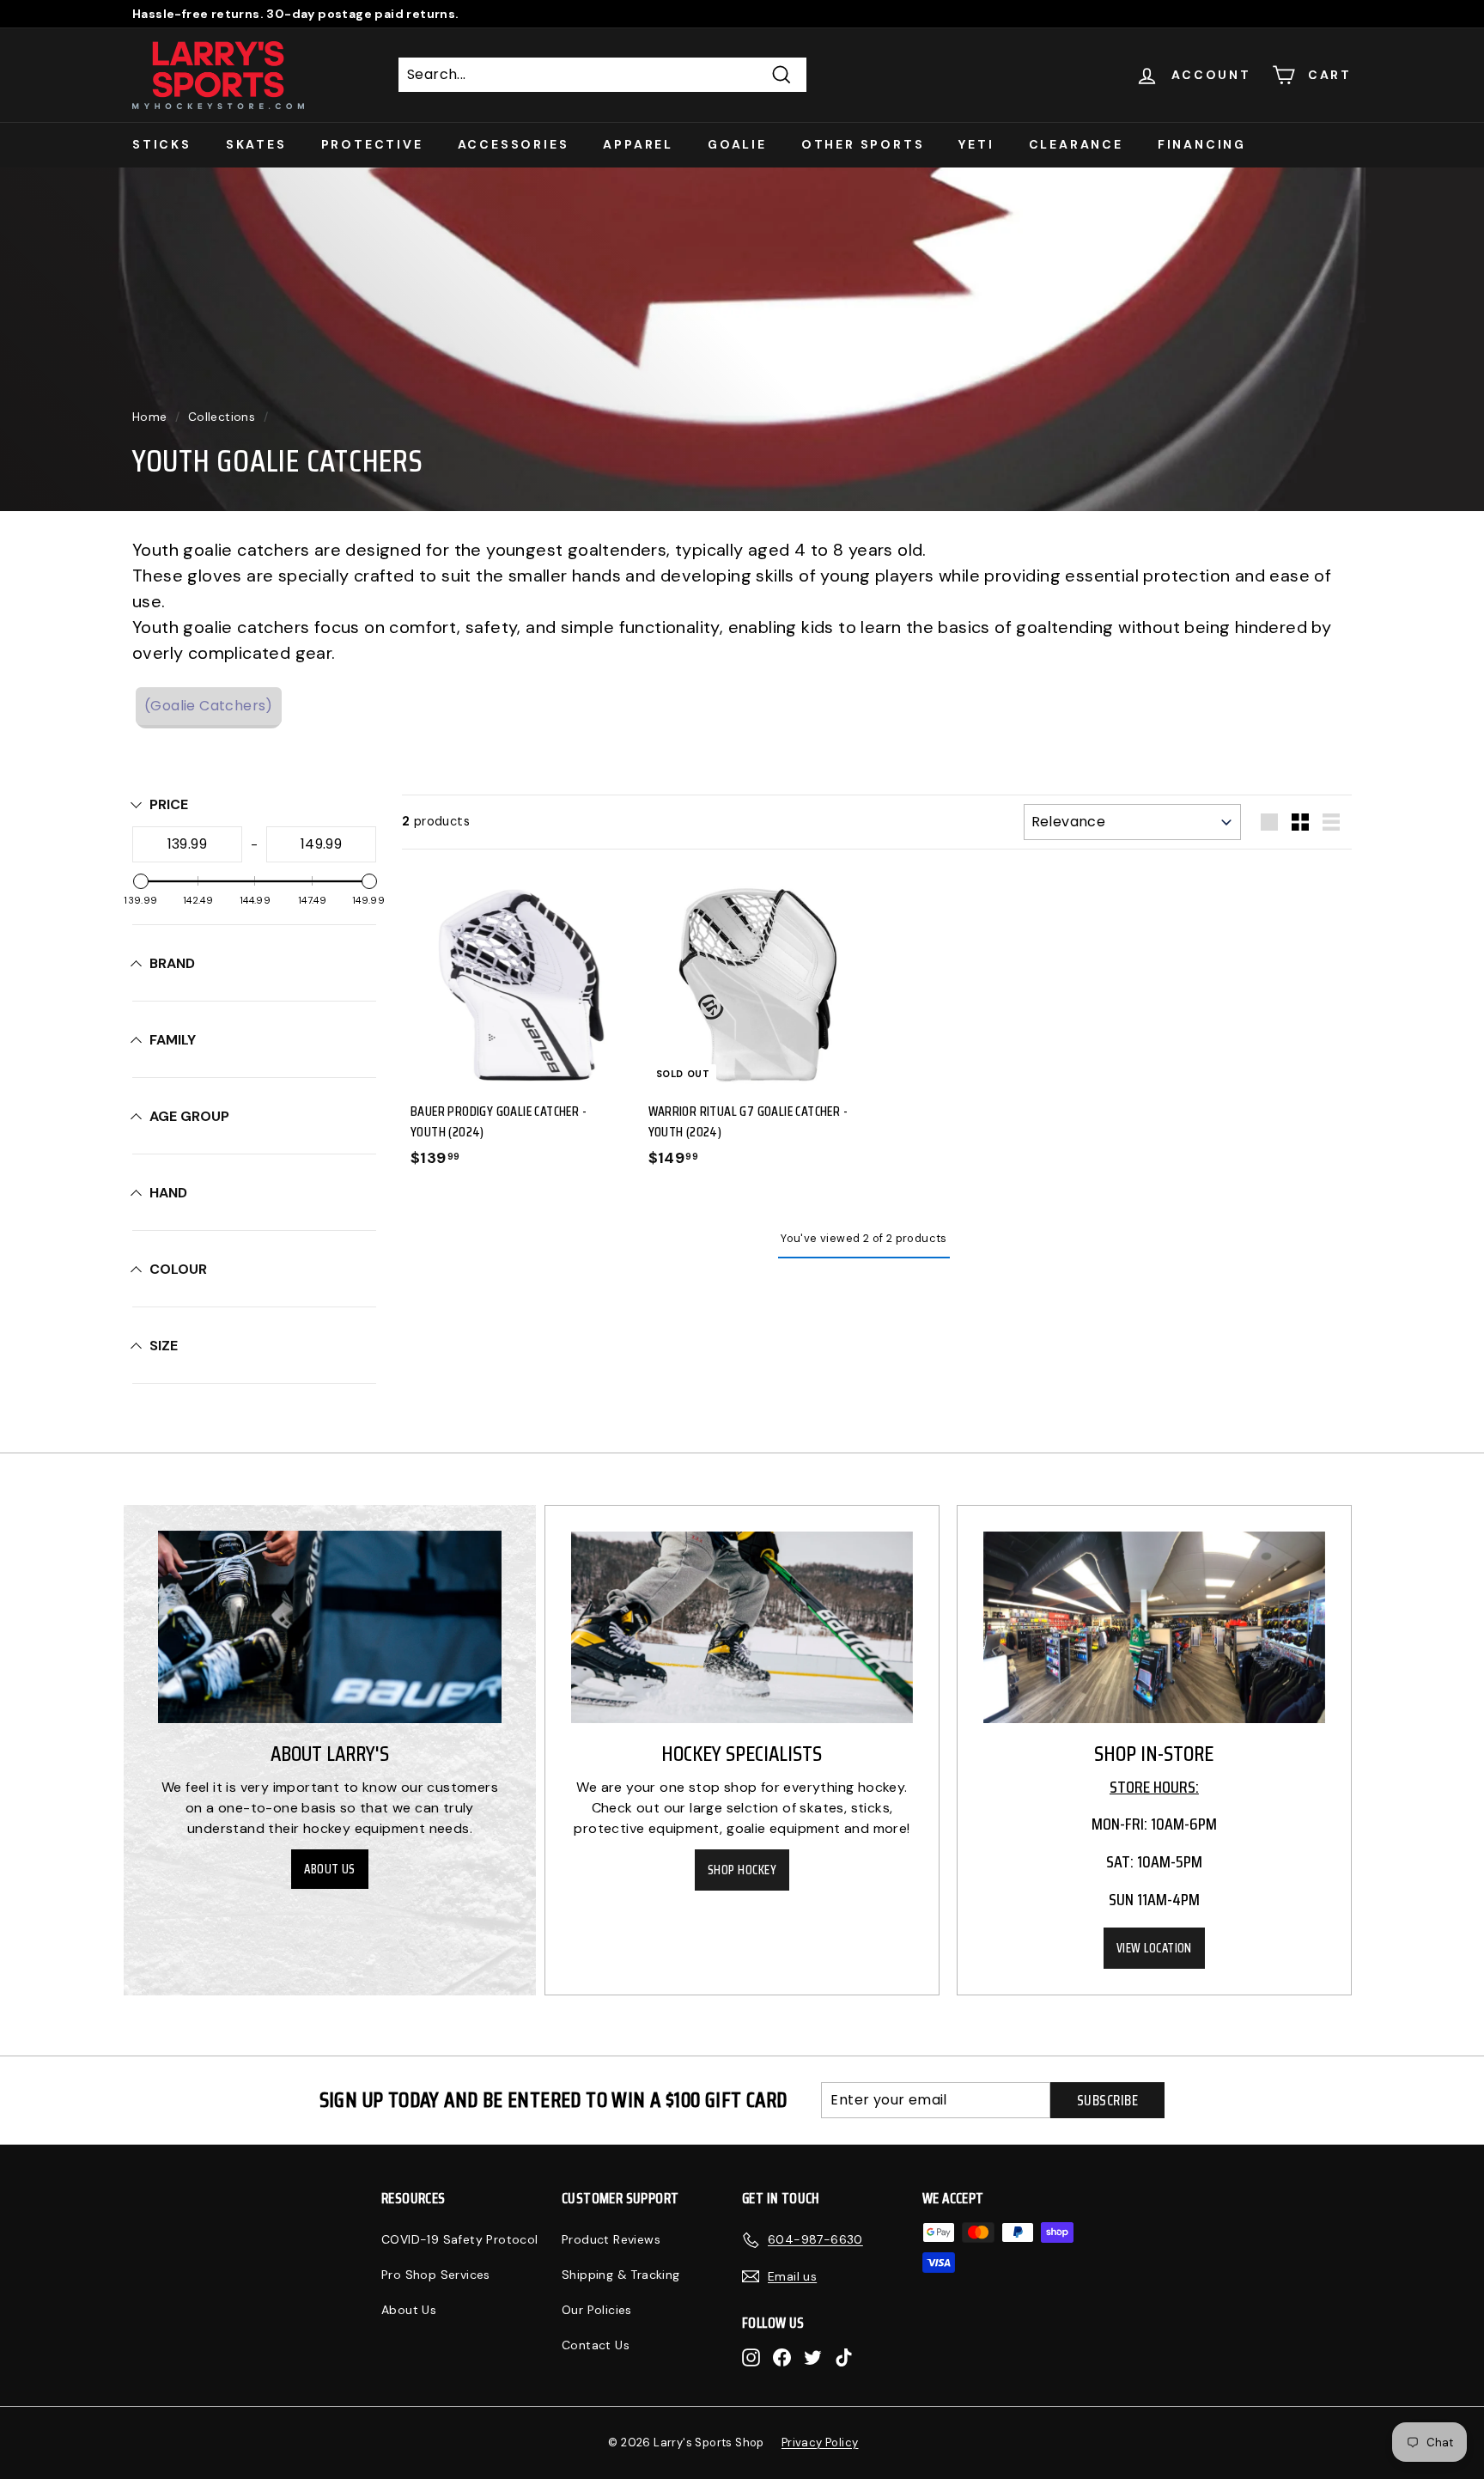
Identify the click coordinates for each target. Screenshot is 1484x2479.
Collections (222, 417)
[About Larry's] (330, 1627)
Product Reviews (611, 2239)
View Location (1154, 1948)
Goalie (737, 144)
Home (150, 417)
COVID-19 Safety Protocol (460, 2239)
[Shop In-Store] (1154, 1628)
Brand (172, 963)
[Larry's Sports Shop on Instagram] (751, 2357)
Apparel (638, 144)
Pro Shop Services (436, 2275)
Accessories (514, 144)
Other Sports (863, 144)
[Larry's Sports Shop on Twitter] (813, 2357)
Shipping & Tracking (621, 2275)
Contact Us (596, 2345)
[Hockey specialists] (742, 1628)
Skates (256, 144)
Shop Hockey (742, 1870)
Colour (178, 1269)
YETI (976, 144)
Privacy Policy (820, 2442)
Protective (372, 144)
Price (169, 804)
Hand (168, 1193)
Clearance (1076, 144)
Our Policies (597, 2310)
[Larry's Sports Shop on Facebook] (782, 2357)
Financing (1202, 144)
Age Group (189, 1116)
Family (173, 1040)
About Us (330, 1869)
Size (164, 1346)
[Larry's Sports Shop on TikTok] (844, 2357)
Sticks (162, 144)
